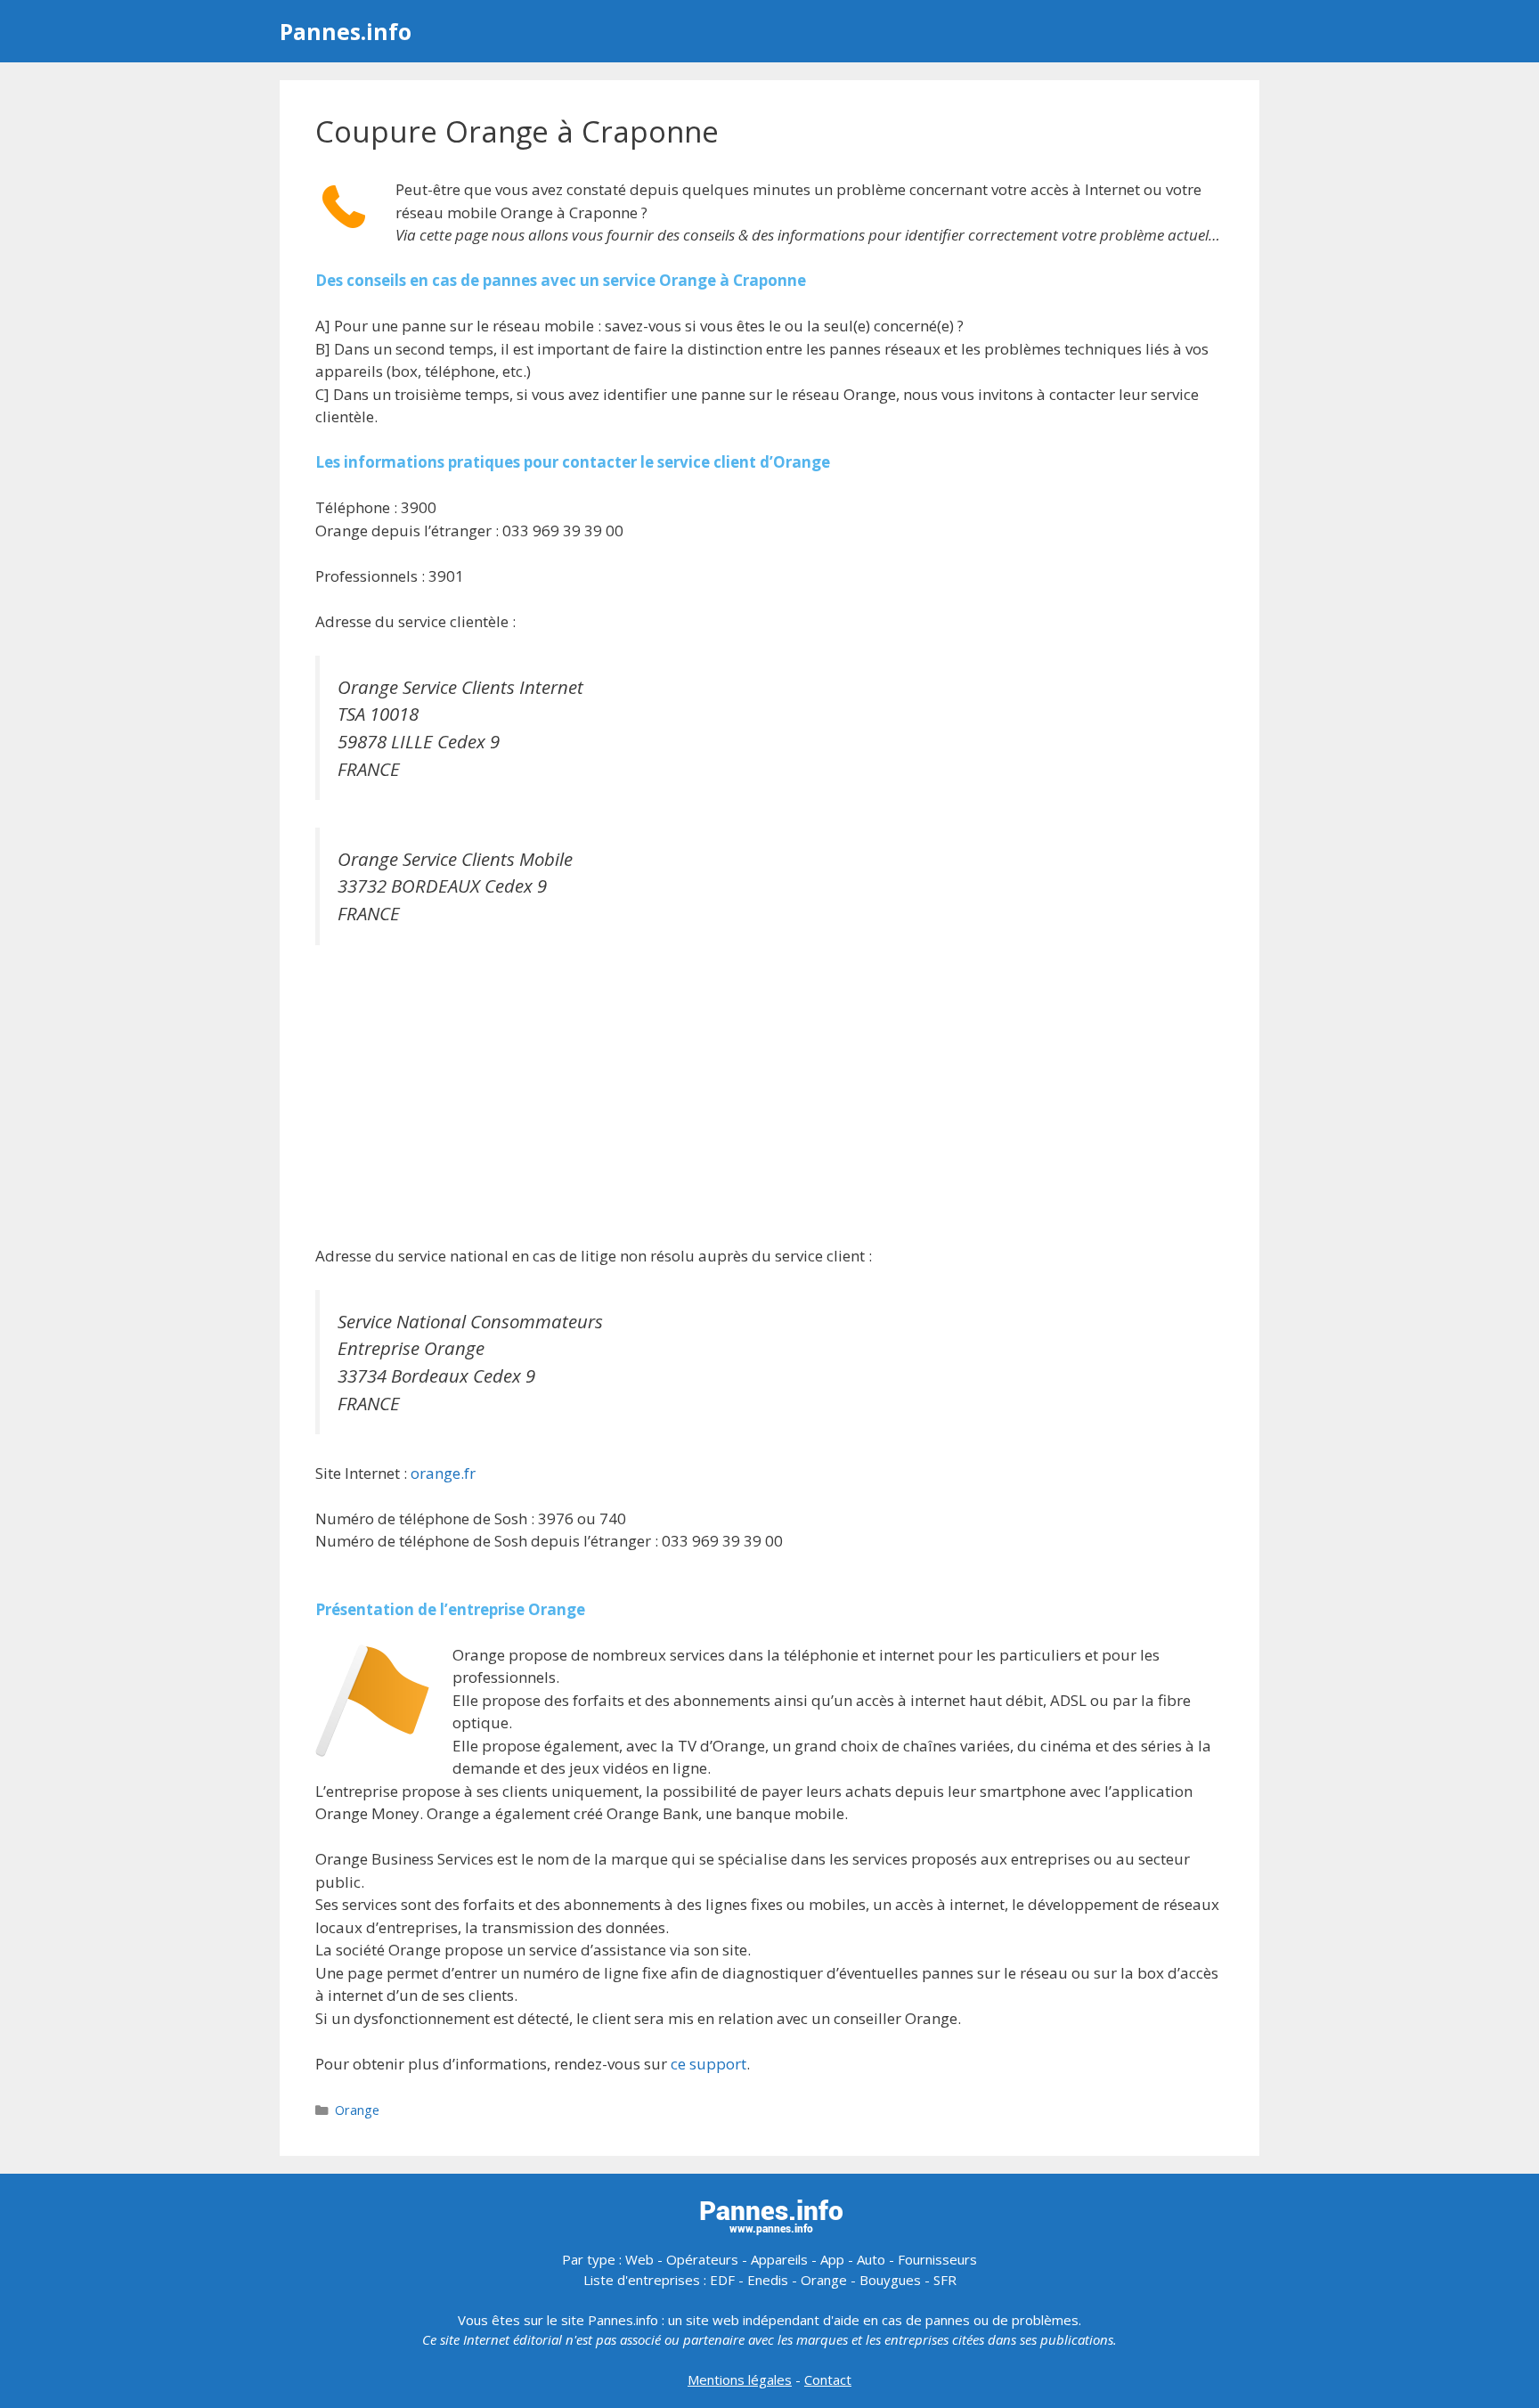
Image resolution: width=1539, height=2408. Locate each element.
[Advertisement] (769, 1097)
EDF (722, 2280)
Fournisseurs (937, 2259)
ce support (708, 2064)
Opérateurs (702, 2259)
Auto (871, 2259)
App (832, 2259)
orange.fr (443, 1473)
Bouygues (890, 2280)
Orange (357, 2110)
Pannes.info (346, 31)
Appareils (779, 2259)
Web (639, 2259)
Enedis (768, 2280)
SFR (945, 2280)
